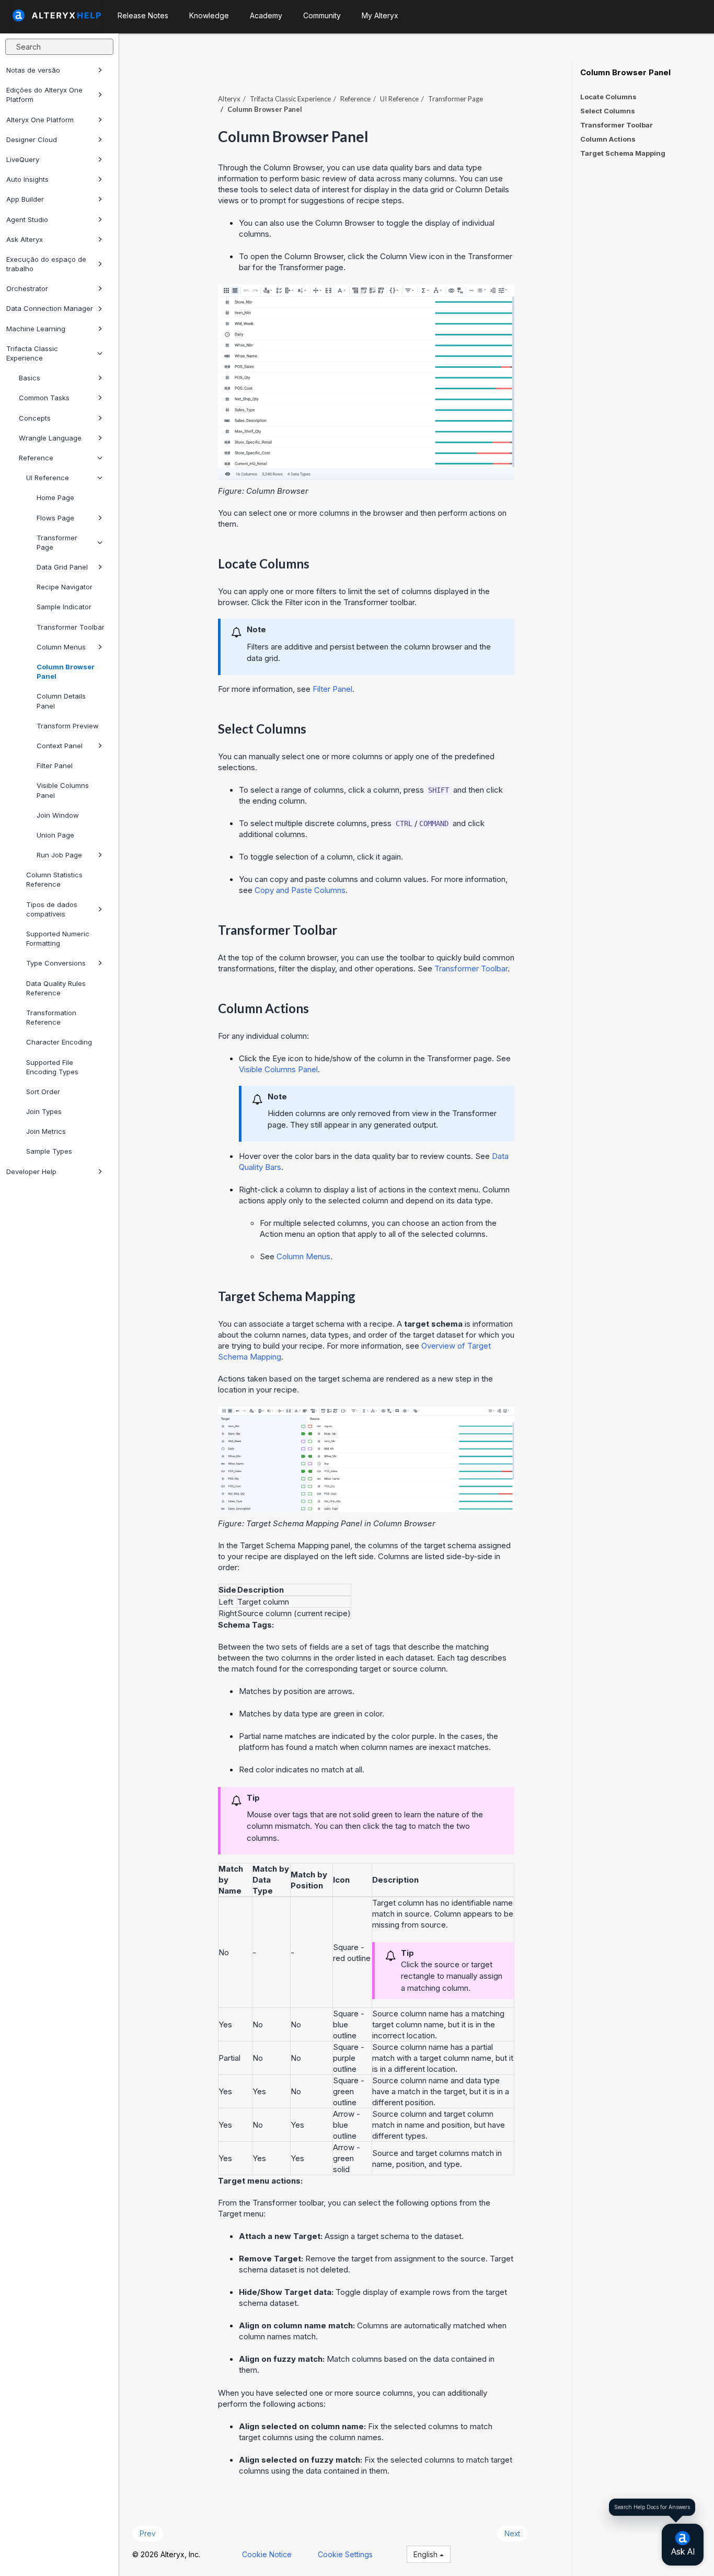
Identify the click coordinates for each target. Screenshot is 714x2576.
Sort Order (43, 1092)
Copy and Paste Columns (300, 890)
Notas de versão (33, 70)
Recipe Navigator (65, 587)
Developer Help (31, 1171)
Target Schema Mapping (623, 153)
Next (512, 2533)
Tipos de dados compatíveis (52, 909)
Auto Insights (27, 179)
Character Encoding (59, 1042)
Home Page (55, 497)
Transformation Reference (51, 1017)
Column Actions (608, 139)
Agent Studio (27, 219)
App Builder (25, 199)
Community (322, 15)
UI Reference (48, 478)
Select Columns (608, 111)
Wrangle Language (50, 438)
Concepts (35, 418)
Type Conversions (56, 963)
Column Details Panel (61, 701)
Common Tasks (44, 398)
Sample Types (49, 1151)
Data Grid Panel (62, 567)
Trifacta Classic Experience (32, 353)
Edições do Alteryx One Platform (44, 95)
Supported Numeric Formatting (58, 938)
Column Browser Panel (66, 671)
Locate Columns (608, 97)
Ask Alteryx (25, 239)
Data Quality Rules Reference (56, 988)
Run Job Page (59, 855)
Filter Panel (55, 765)
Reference (36, 458)
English (427, 2554)
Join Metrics (46, 1131)
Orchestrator (27, 288)
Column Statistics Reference (54, 879)
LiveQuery (23, 159)
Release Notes (143, 15)
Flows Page (55, 518)
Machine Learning (36, 329)
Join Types (44, 1111)
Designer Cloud (32, 140)
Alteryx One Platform (40, 120)
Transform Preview (68, 726)
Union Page (55, 835)
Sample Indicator (64, 607)
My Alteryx (380, 15)
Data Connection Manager (50, 308)
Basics (30, 378)
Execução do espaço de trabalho (46, 264)
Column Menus (61, 647)
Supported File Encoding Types (52, 1067)
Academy (266, 15)
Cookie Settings (345, 2554)
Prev (148, 2533)
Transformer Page (57, 542)
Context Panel (60, 746)
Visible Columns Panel (63, 790)
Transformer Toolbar (71, 627)
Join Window (58, 815)
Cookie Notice (267, 2554)
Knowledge (209, 15)
